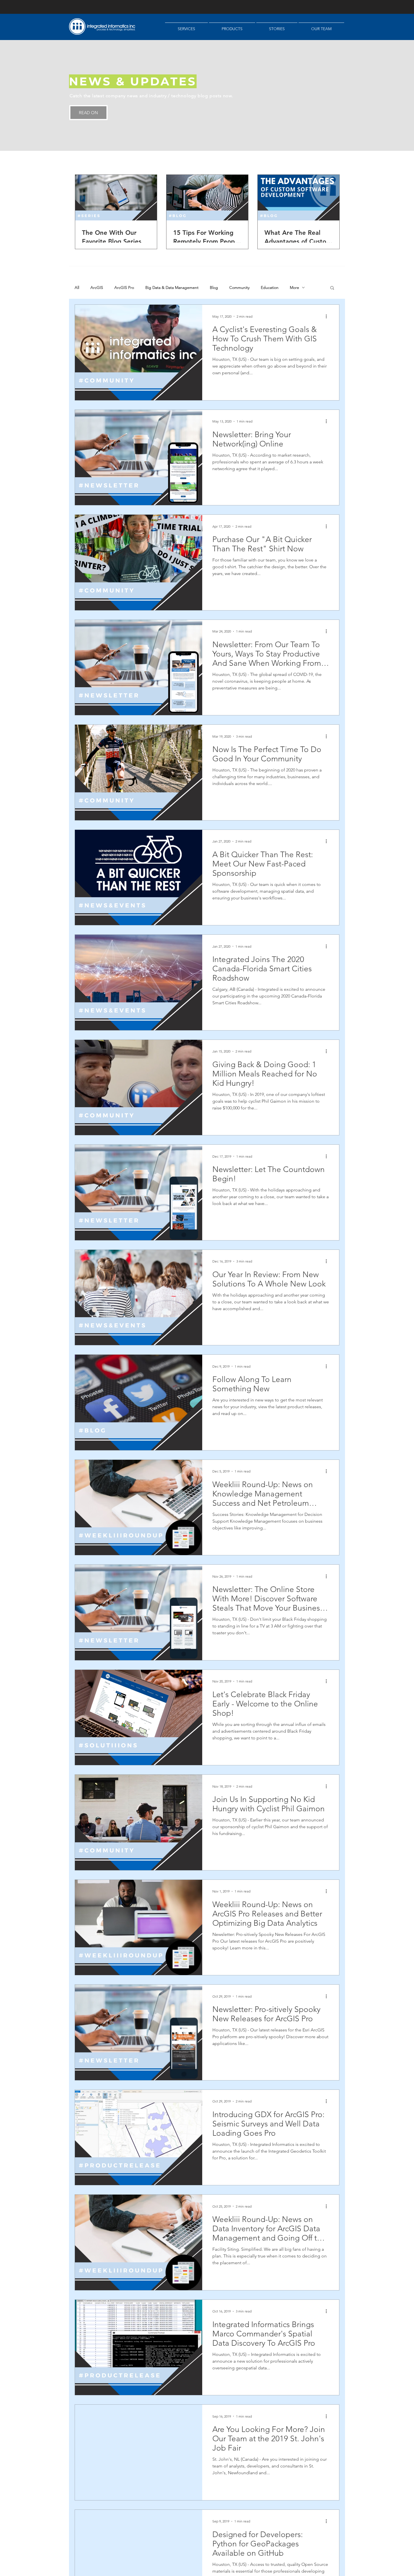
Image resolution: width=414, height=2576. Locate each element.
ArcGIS (97, 288)
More (294, 288)
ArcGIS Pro (124, 288)
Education (270, 288)
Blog (214, 288)
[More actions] (328, 316)
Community (239, 288)
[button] (332, 288)
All (77, 288)
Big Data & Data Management (172, 288)
